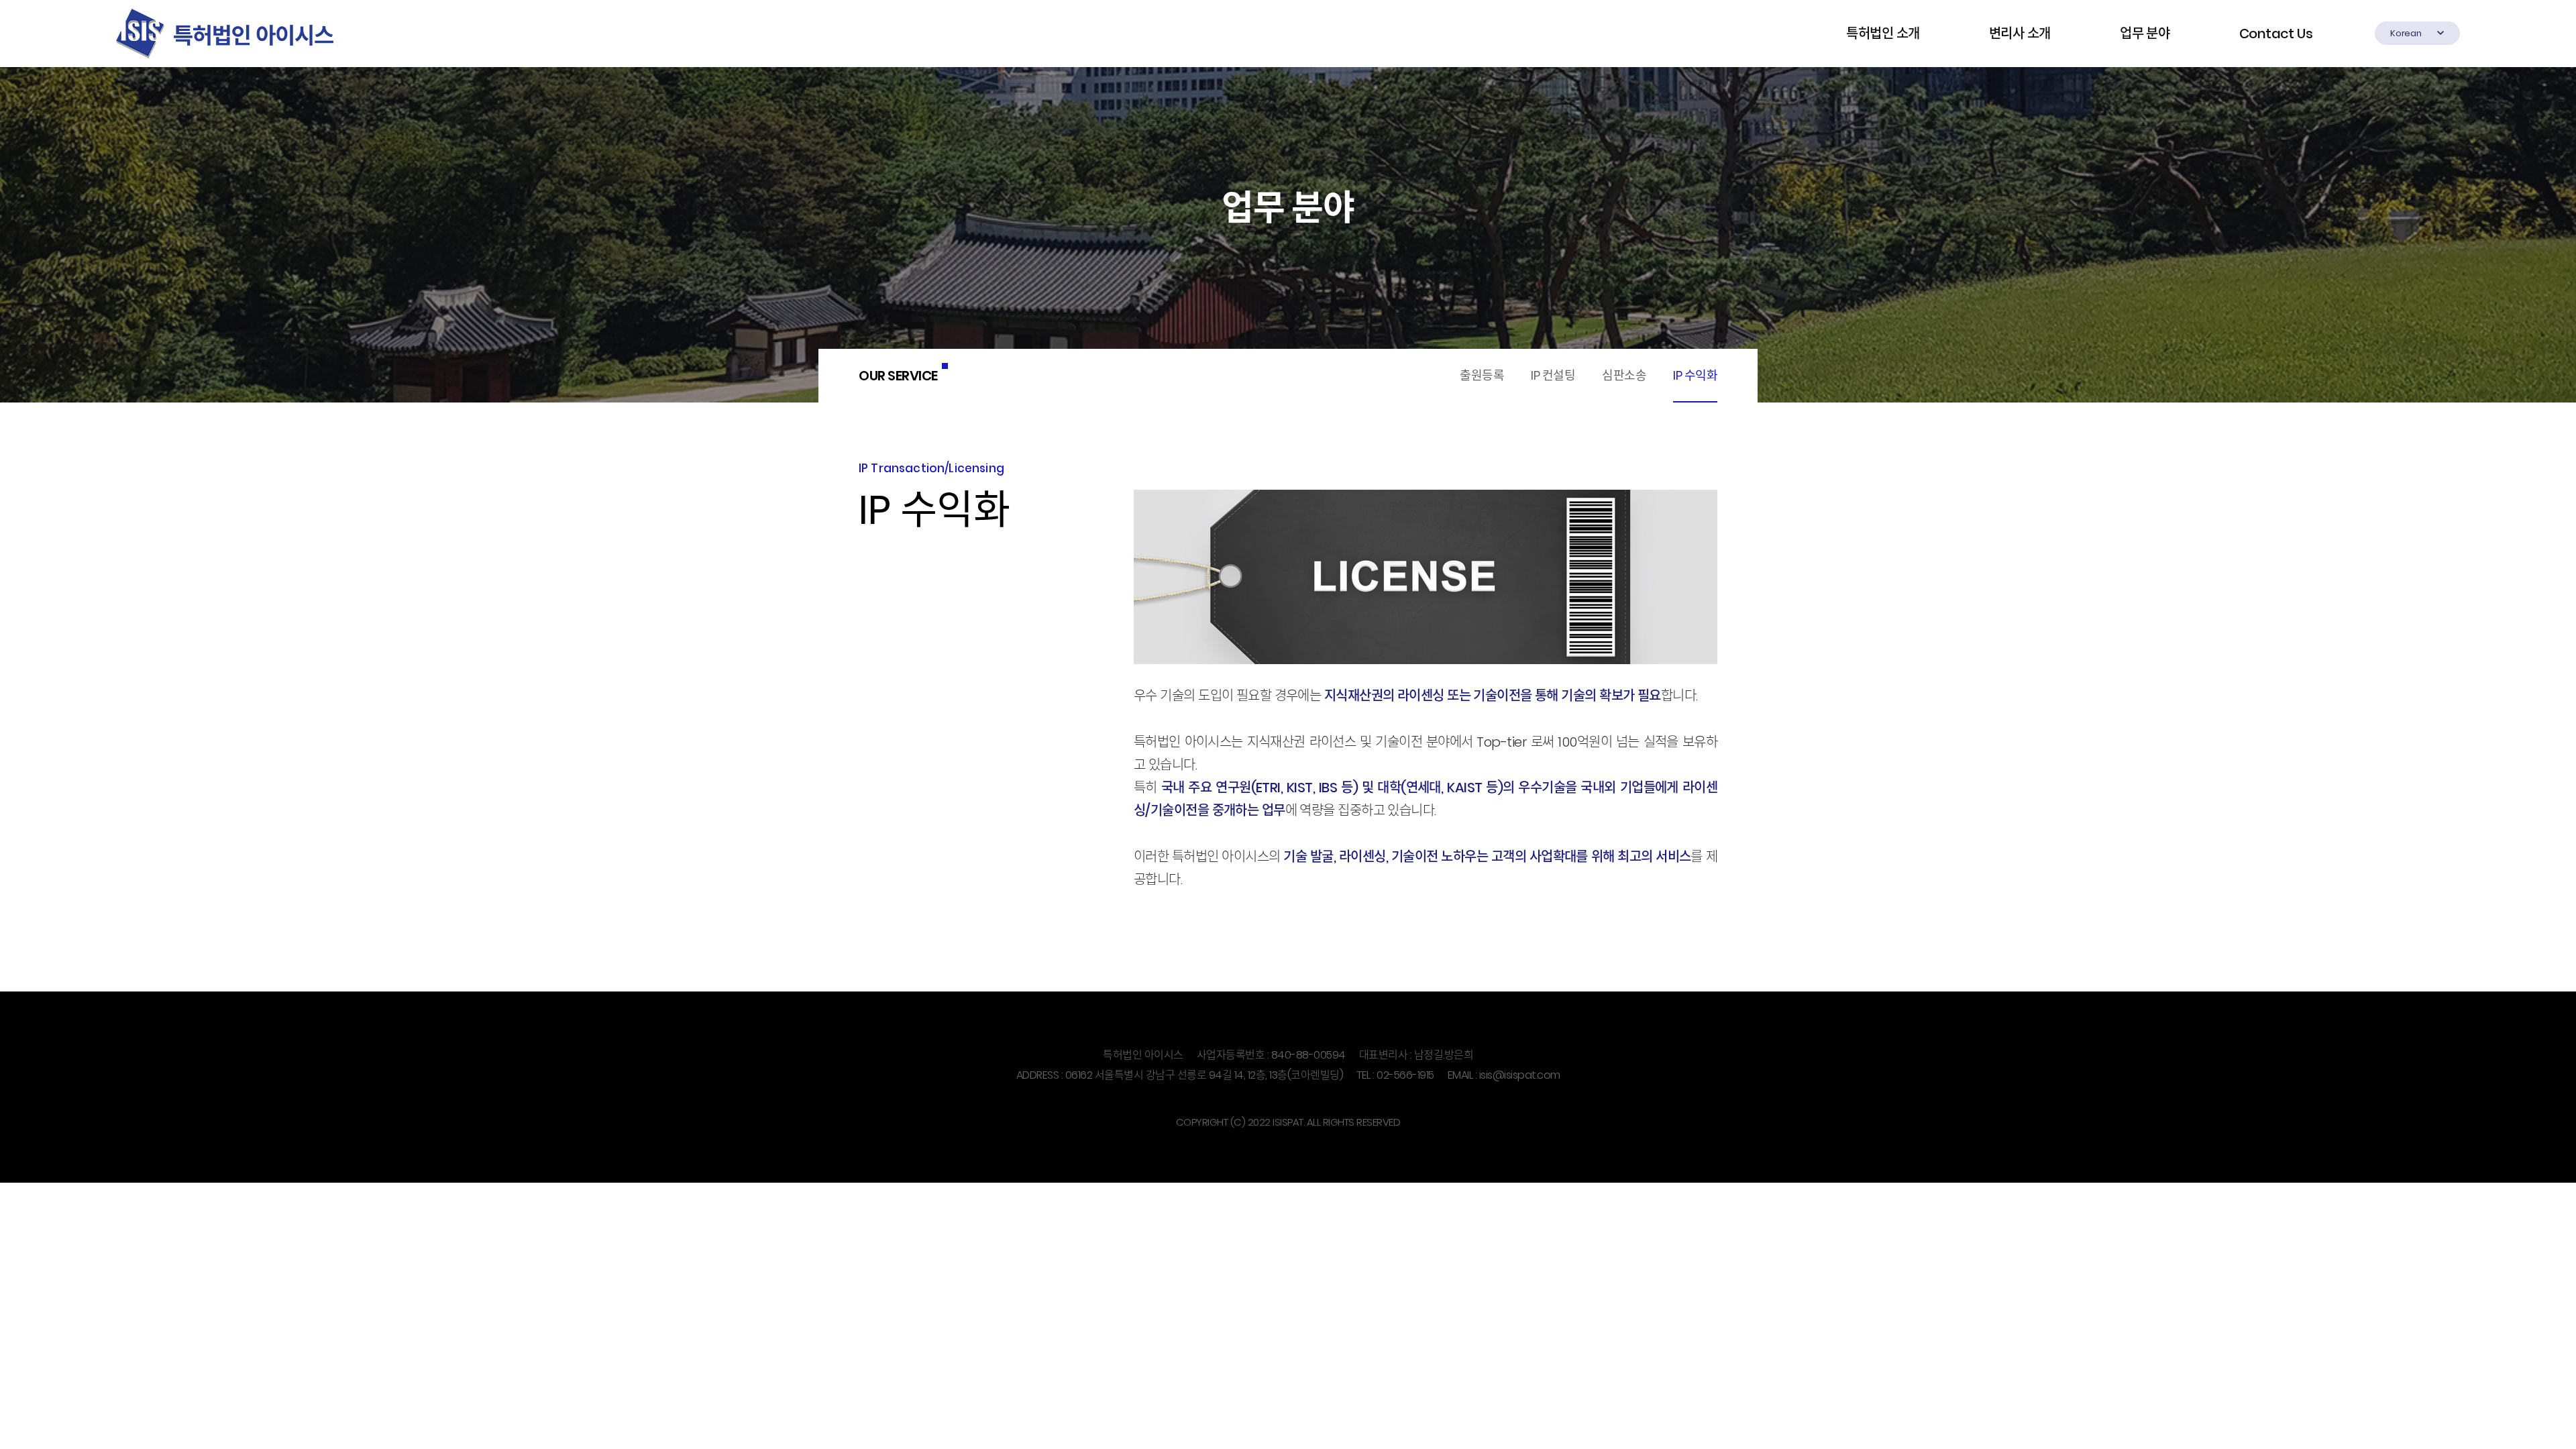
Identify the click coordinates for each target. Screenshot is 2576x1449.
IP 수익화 (1695, 375)
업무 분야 (2145, 34)
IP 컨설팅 (1553, 375)
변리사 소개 (2020, 34)
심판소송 (1624, 375)
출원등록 (1482, 375)
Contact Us (2276, 34)
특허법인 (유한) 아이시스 (225, 34)
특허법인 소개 (1883, 34)
